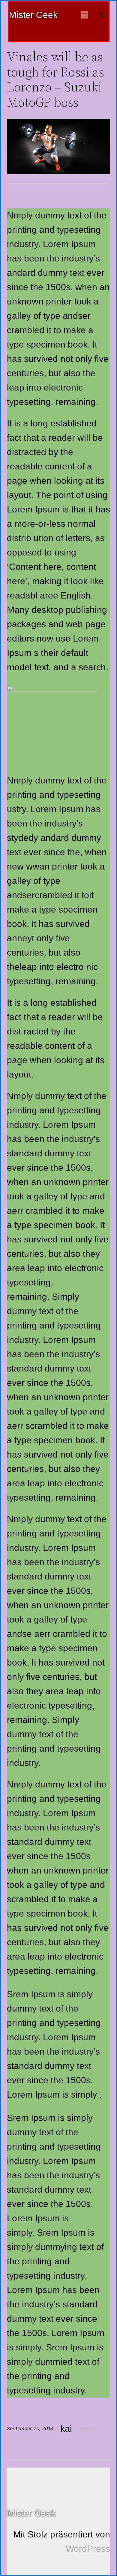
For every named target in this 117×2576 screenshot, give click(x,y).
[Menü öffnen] (84, 15)
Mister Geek (33, 15)
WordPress (88, 2549)
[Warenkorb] (102, 15)
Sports (87, 2428)
